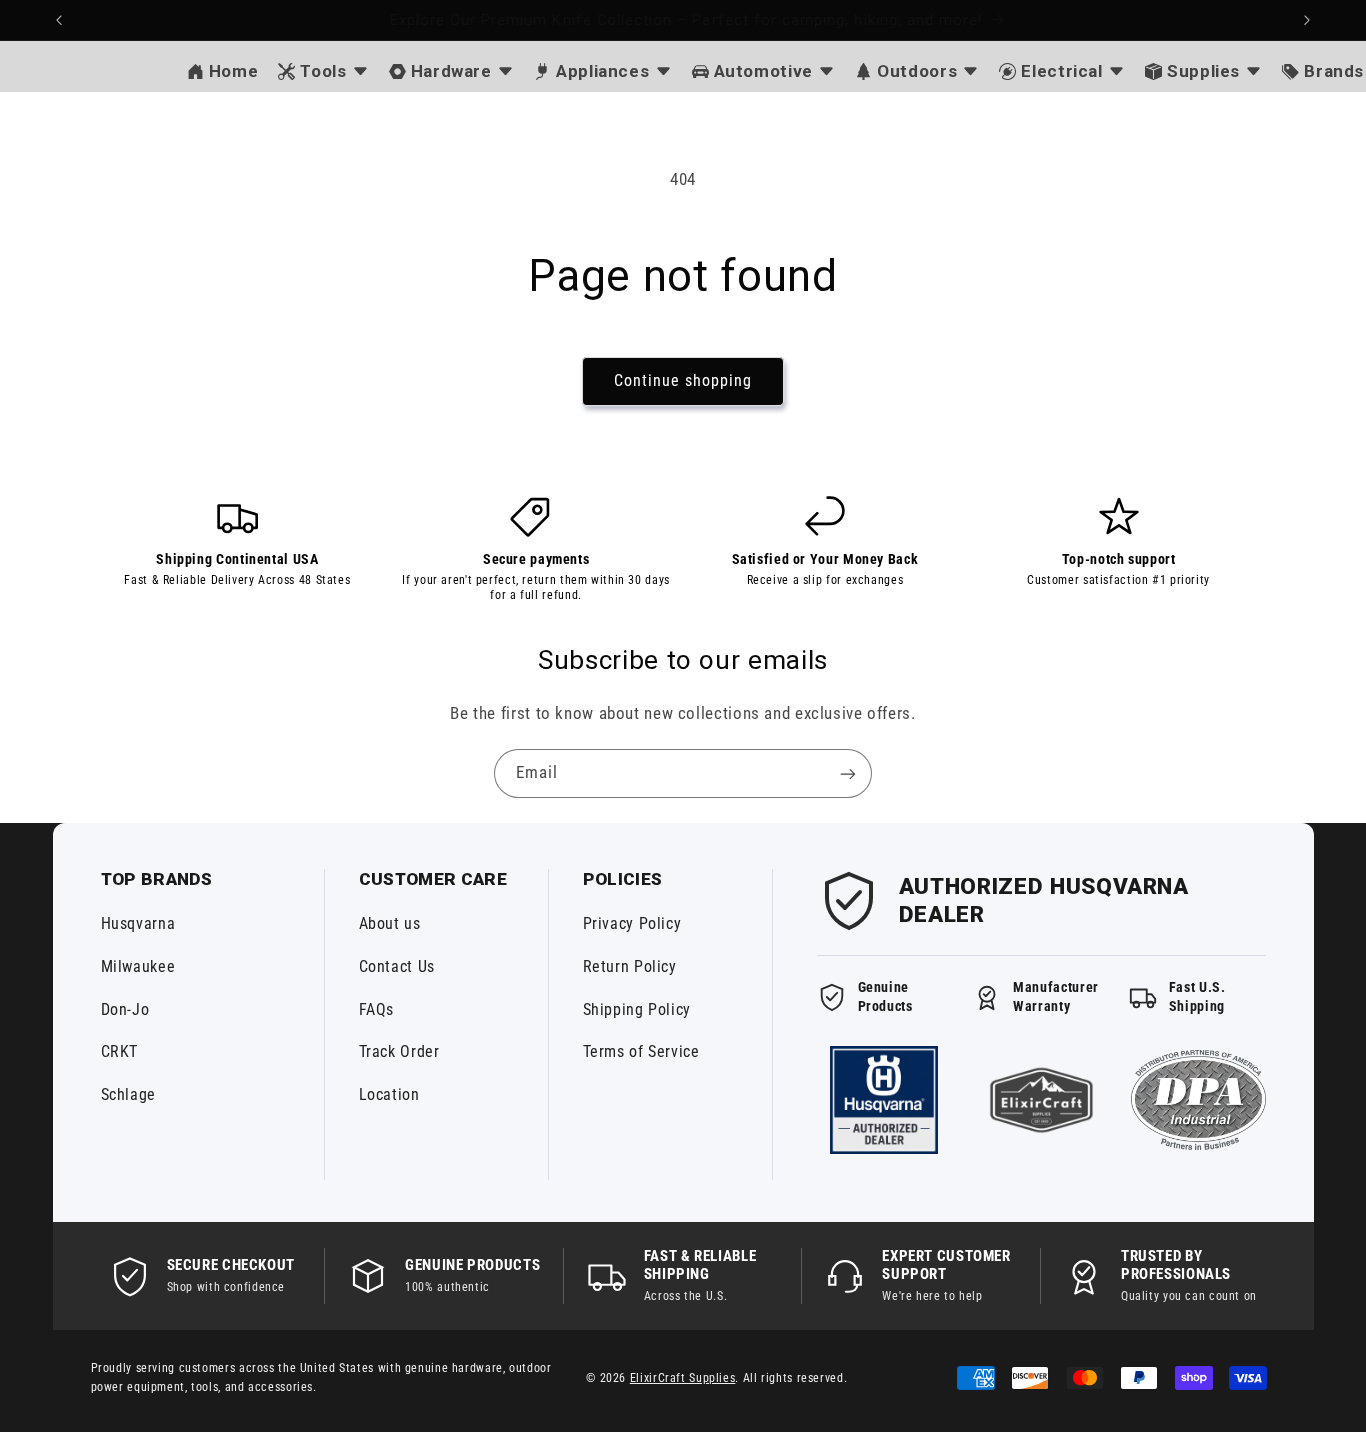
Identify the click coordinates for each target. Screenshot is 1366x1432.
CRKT (120, 1051)
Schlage (128, 1094)
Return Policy (630, 966)
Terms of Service (641, 1051)
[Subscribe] (848, 773)
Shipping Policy (637, 1009)
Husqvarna (138, 923)
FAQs (377, 1009)
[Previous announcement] (59, 20)
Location (389, 1094)
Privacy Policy (632, 923)
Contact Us (397, 966)
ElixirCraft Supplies (683, 1378)
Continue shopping (683, 380)
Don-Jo (125, 1009)
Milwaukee (138, 966)
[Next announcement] (1307, 20)
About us (390, 923)
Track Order (399, 1051)
